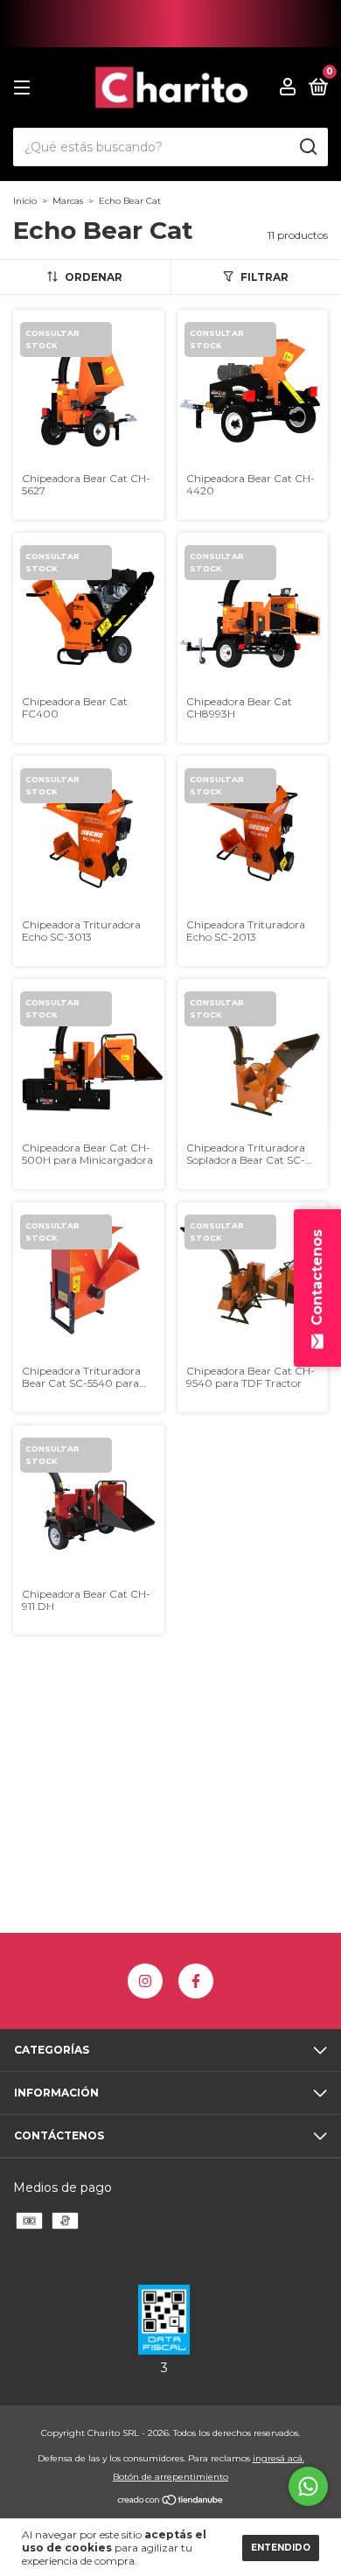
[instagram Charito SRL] (145, 1981)
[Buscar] (307, 147)
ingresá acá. (278, 2458)
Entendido (281, 2548)
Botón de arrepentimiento (170, 2477)
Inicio (25, 201)
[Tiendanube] (171, 2502)
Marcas (68, 201)
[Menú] (25, 88)
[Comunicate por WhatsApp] (308, 2486)
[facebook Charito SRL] (196, 1981)
